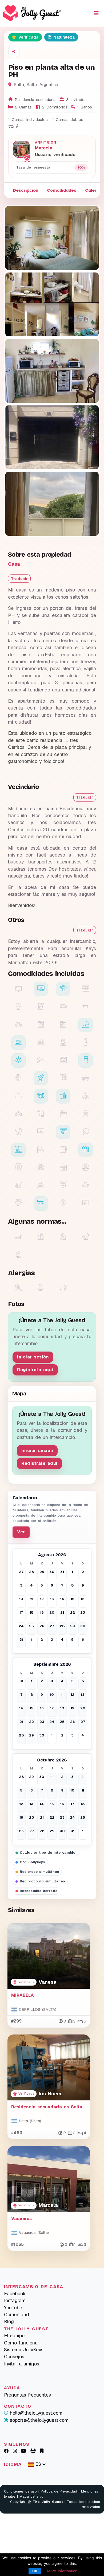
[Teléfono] (63, 1078)
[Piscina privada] (18, 1168)
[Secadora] (41, 1025)
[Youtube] (23, 2451)
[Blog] (42, 2451)
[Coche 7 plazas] (63, 1007)
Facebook (15, 2294)
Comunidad (17, 2315)
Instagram (15, 2300)
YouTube (13, 2308)
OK (35, 2571)
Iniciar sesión (33, 1357)
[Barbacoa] (18, 1203)
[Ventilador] (63, 1203)
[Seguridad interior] (41, 1060)
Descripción (26, 190)
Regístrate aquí (35, 1370)
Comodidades (62, 190)
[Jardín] (86, 1150)
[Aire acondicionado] (41, 1203)
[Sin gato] (41, 1288)
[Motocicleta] (41, 1043)
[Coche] (86, 1007)
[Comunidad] (33, 2451)
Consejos (14, 2357)
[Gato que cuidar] (18, 1255)
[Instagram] (15, 2451)
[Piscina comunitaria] (41, 1168)
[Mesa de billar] (41, 1186)
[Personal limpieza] (86, 1043)
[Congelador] (18, 1060)
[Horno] (63, 1060)
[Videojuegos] (18, 1114)
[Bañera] (86, 1078)
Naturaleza (63, 37)
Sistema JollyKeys (24, 2350)
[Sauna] (86, 1168)
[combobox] (37, 2464)
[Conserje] (63, 1043)
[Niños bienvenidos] (63, 1237)
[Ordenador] (41, 1132)
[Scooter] (63, 1186)
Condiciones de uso (20, 2491)
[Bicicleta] (18, 1025)
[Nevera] (86, 1060)
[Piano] (41, 1150)
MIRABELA (23, 1995)
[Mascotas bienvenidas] (41, 1237)
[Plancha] (86, 1025)
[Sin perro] (63, 1288)
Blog (9, 2321)
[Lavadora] (63, 1025)
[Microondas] (18, 1043)
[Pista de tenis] (63, 1114)
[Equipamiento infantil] (18, 1132)
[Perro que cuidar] (86, 1237)
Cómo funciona (21, 2343)
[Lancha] (86, 1186)
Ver (21, 1532)
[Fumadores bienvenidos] (18, 1237)
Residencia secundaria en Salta (47, 2107)
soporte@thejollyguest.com (39, 2420)
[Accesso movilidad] (86, 1096)
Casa (14, 564)
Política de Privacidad (59, 2491)
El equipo (14, 2336)
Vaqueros (21, 2219)
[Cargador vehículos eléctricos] (41, 1007)
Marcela (44, 148)
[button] (14, 51)
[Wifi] (63, 989)
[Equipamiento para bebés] (86, 1114)
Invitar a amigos (22, 2364)
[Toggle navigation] (96, 13)
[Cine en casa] (18, 1078)
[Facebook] (6, 2451)
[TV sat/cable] (41, 1078)
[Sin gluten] (18, 1288)
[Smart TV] (41, 989)
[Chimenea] (86, 1203)
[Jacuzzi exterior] (63, 1168)
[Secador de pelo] (41, 1096)
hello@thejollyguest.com (36, 2413)
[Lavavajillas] (86, 989)
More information (62, 2571)
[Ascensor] (63, 1150)
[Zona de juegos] (41, 1114)
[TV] (18, 989)
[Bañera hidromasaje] (18, 1096)
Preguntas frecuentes (27, 2395)
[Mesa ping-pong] (86, 1132)
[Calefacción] (63, 1096)
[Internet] (63, 1132)
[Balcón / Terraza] (18, 1150)
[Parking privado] (18, 1007)
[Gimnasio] (18, 1186)
